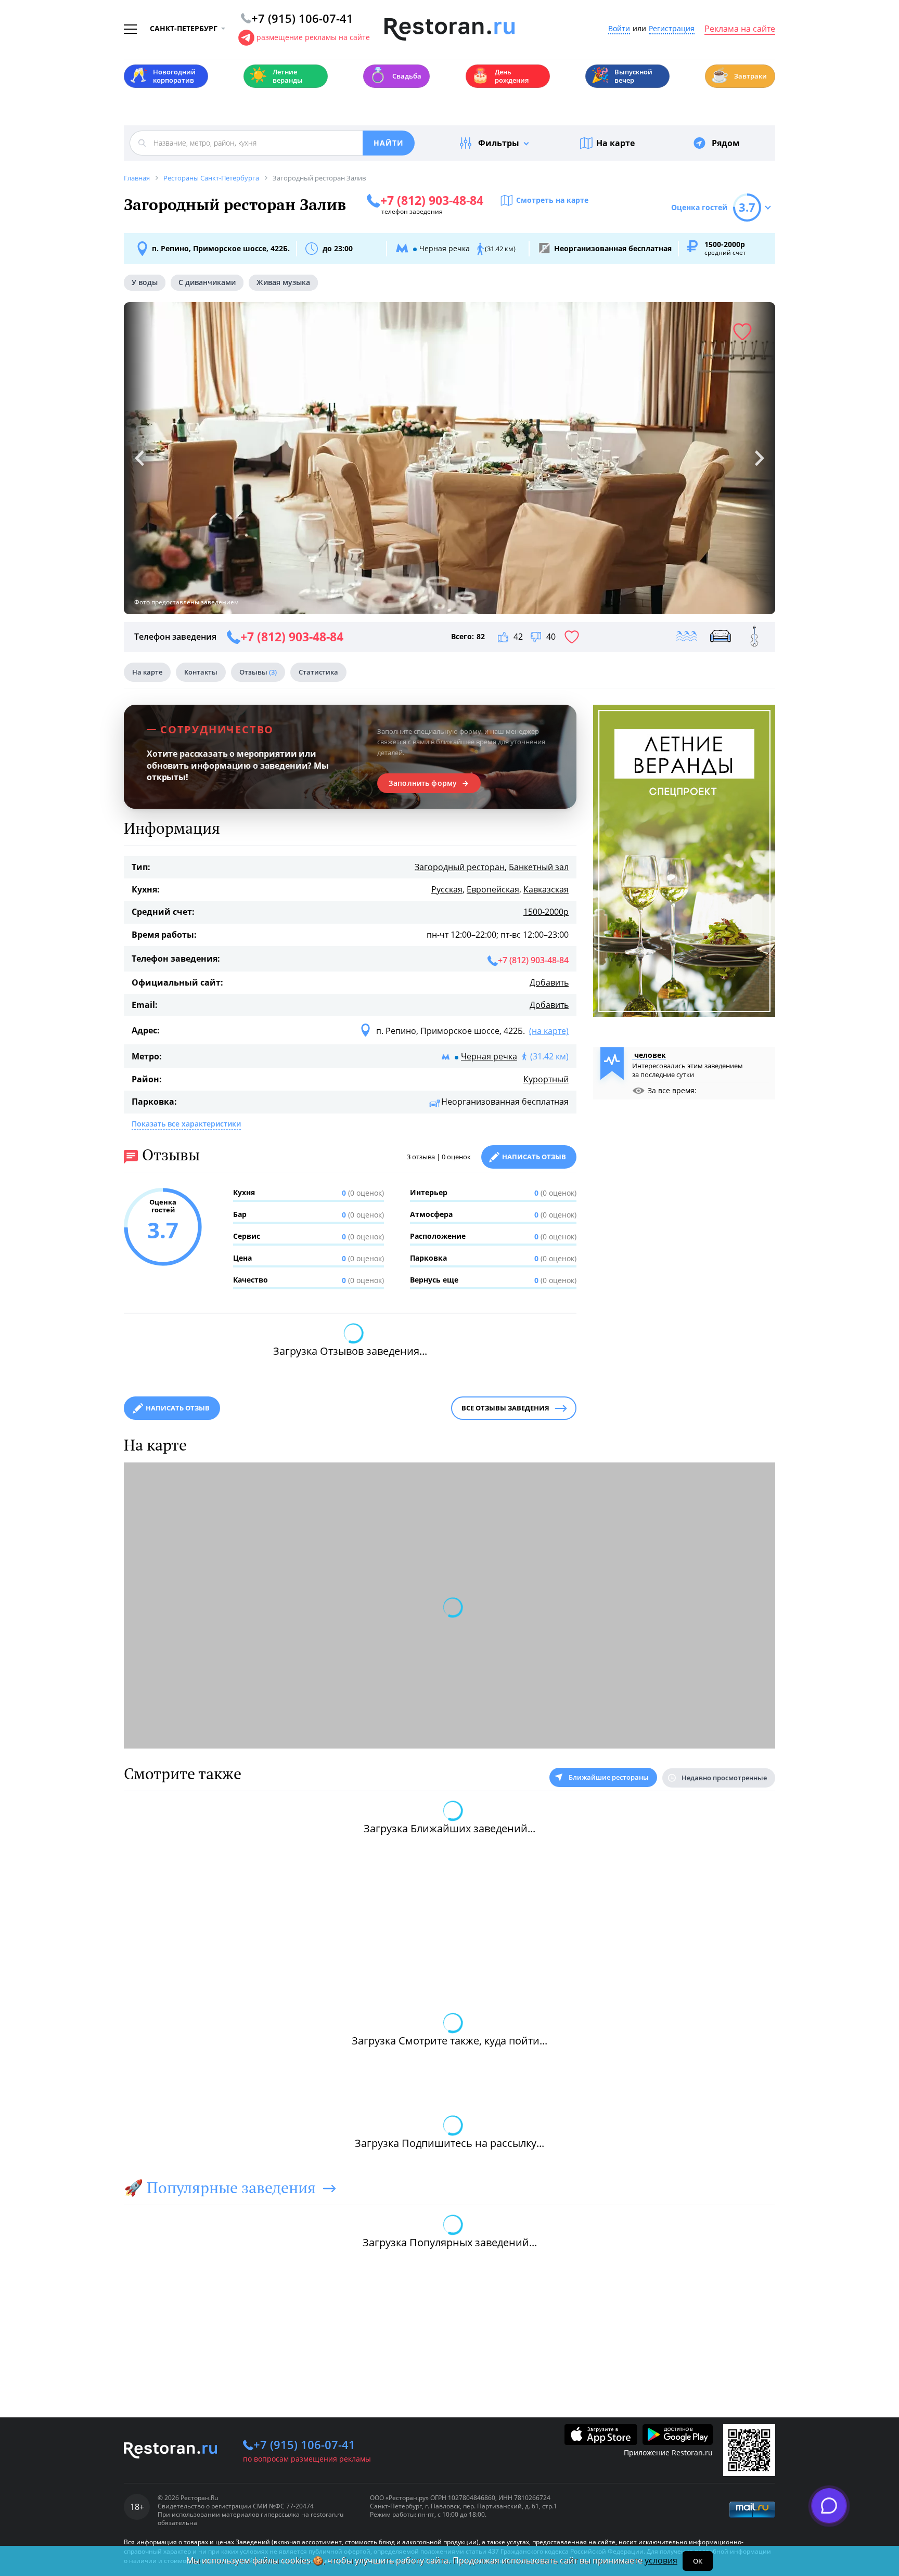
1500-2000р (546, 912)
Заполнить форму (423, 783)
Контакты (201, 672)
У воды (145, 282)
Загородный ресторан (460, 867)
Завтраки (739, 75)
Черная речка (489, 1056)
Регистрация (672, 29)
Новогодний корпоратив (163, 76)
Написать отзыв (534, 1157)
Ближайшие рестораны (609, 1777)
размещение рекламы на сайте (313, 37)
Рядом (726, 143)
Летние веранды (276, 76)
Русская (447, 889)
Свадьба (395, 75)
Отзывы (258, 672)
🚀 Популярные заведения (220, 2187)
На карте (615, 143)
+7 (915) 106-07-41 (304, 2444)
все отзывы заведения (505, 1408)
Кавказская (546, 889)
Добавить (549, 982)
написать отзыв (178, 1408)
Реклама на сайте (740, 29)
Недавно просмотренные (724, 1778)
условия (661, 2560)
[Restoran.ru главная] (449, 30)
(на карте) (549, 1031)
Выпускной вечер (622, 76)
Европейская (493, 889)
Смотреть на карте (552, 200)
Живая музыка (283, 282)
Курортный (546, 1079)
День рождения (500, 76)
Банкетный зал (539, 867)
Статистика (318, 672)
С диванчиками (207, 282)
